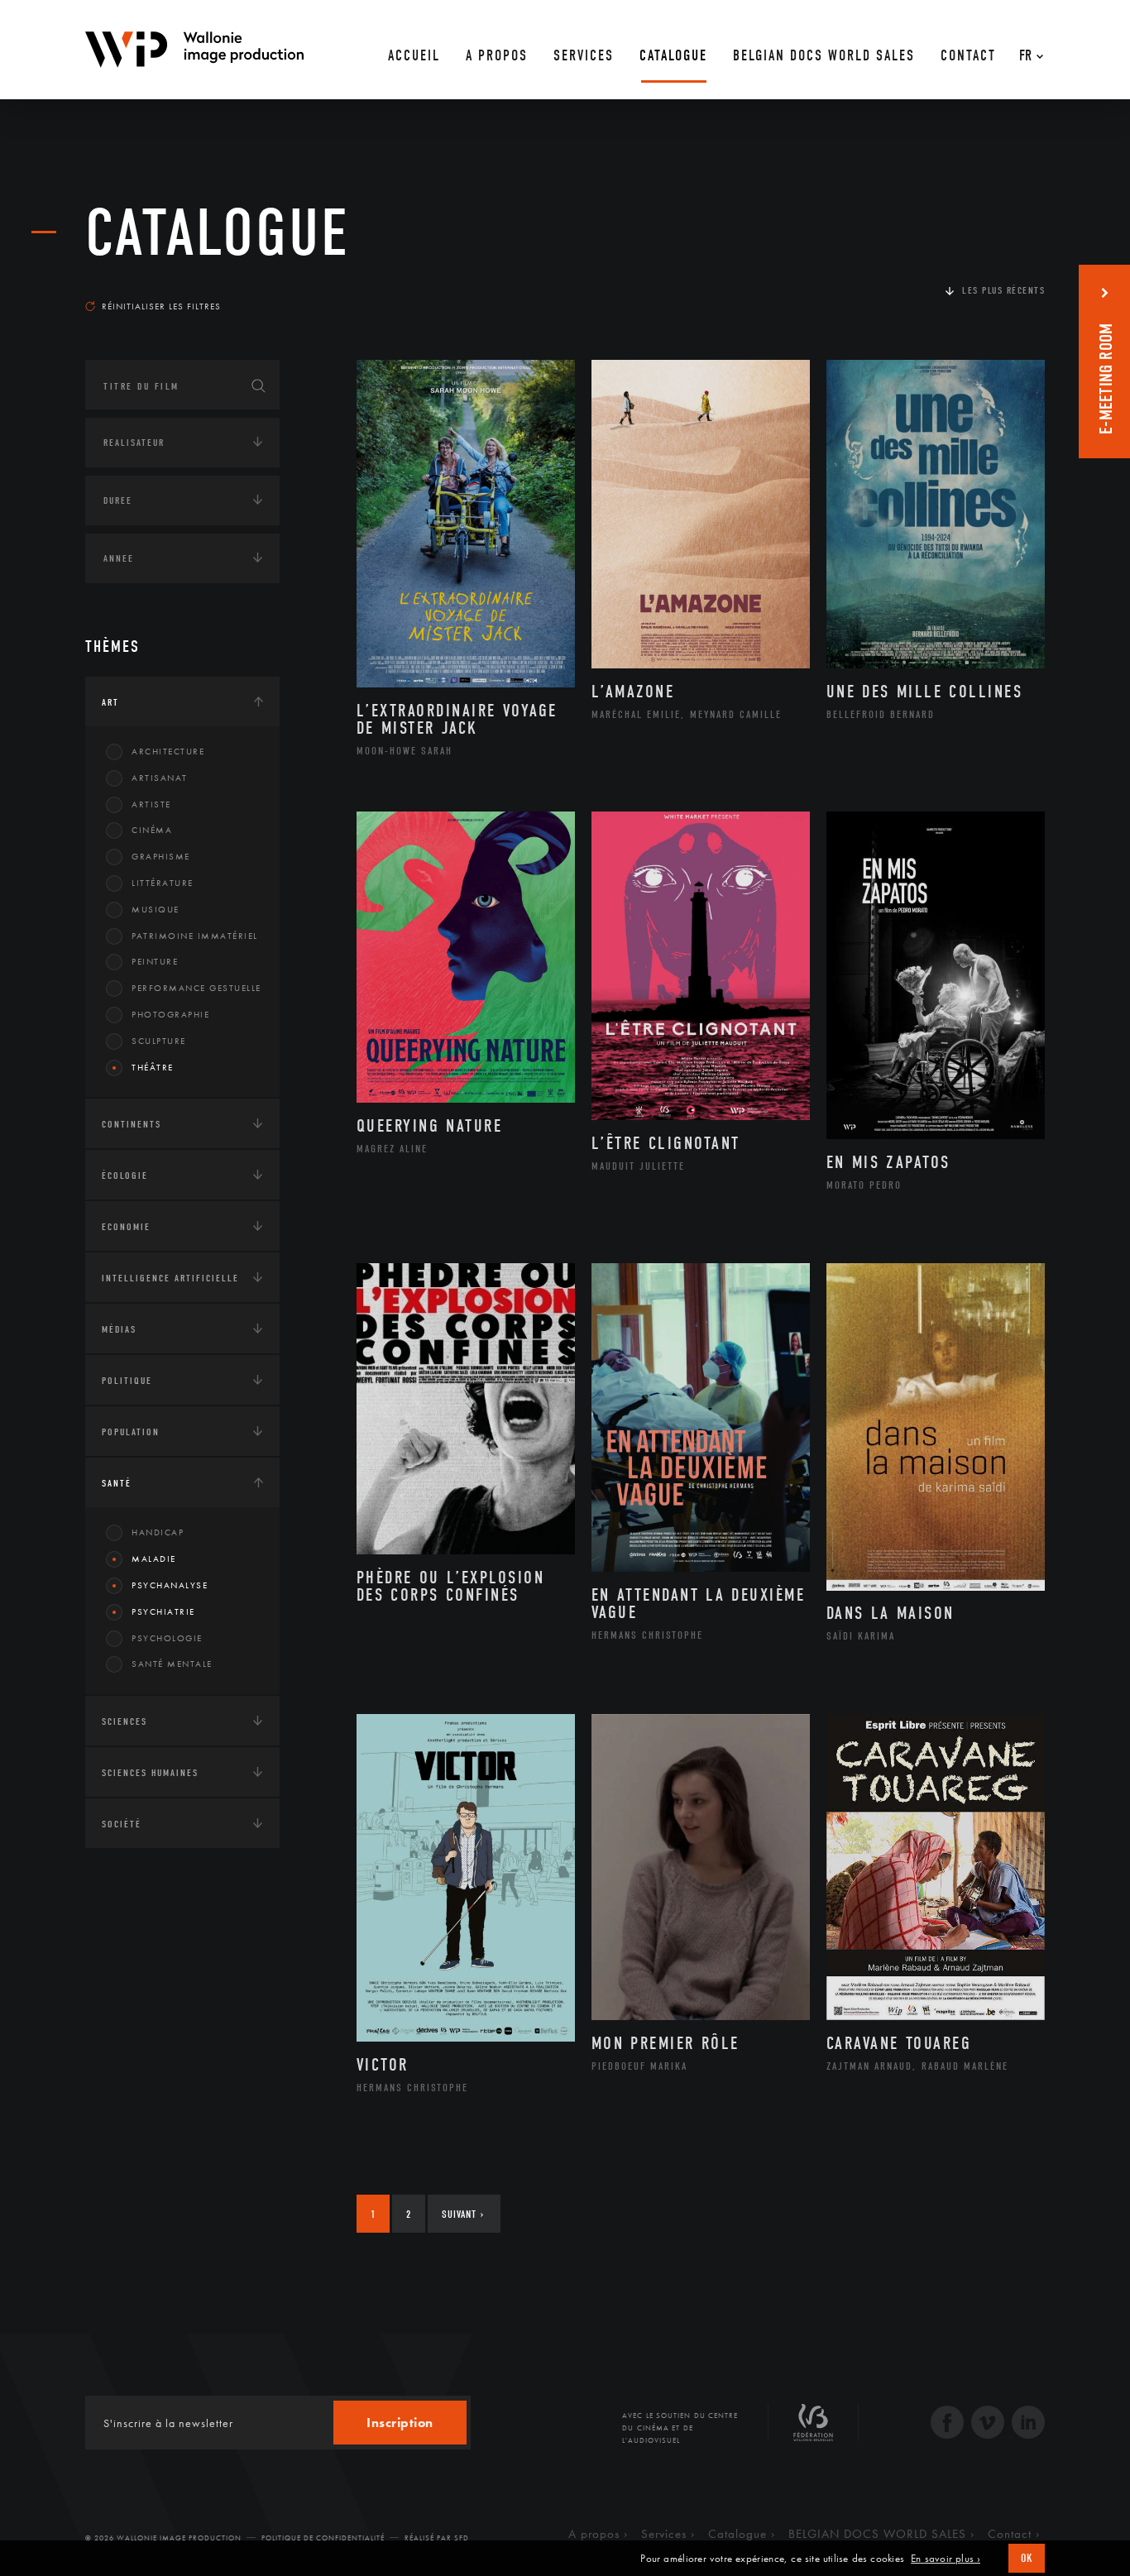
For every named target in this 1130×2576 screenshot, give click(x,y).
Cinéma (152, 830)
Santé (117, 1483)
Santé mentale (172, 1664)
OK (1027, 2558)
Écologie (125, 1175)
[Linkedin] (1028, 2424)
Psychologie (167, 1638)
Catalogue (218, 233)
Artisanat (160, 778)
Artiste (151, 804)
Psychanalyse (170, 1585)
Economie (126, 1227)
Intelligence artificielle (170, 1278)
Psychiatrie (163, 1611)
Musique (156, 909)
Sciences (124, 1721)
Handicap (158, 1532)
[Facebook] (947, 2424)
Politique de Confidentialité (323, 2538)
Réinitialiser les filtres (161, 306)
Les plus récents (1003, 290)
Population (131, 1432)
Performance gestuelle (196, 988)
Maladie (154, 1559)
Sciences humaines (150, 1773)
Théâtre (153, 1067)
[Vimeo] (988, 2424)
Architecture (168, 751)
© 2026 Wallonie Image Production (163, 2538)
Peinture (155, 961)
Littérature (163, 883)
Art (110, 702)
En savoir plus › (946, 2559)
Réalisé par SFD (437, 2538)
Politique (127, 1381)
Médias (119, 1329)
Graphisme (161, 856)
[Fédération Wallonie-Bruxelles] (813, 2429)
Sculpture (159, 1041)
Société (122, 1824)
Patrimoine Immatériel (195, 936)
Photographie (170, 1014)
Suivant (463, 2214)
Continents (132, 1124)
